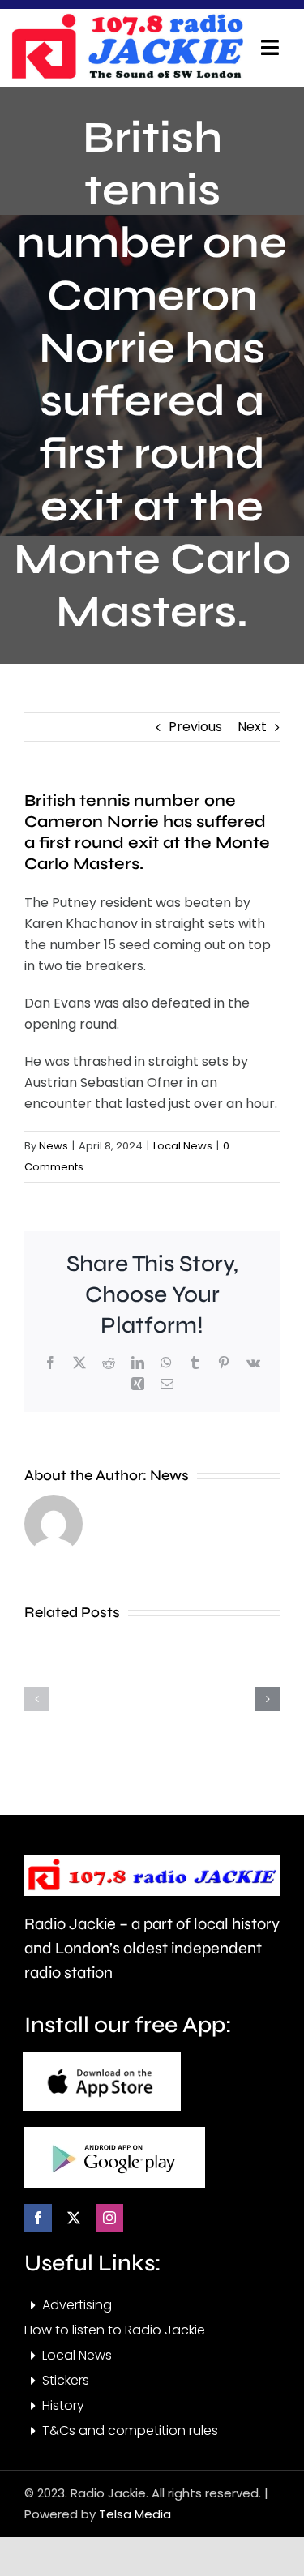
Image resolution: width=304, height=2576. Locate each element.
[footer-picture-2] (115, 2133)
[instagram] (109, 2218)
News (54, 1146)
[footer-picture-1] (102, 2058)
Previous (195, 727)
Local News (183, 1146)
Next (252, 727)
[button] (36, 1699)
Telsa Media (135, 2514)
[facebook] (38, 2218)
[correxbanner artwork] (127, 19)
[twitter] (74, 2218)
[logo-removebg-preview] (152, 1861)
